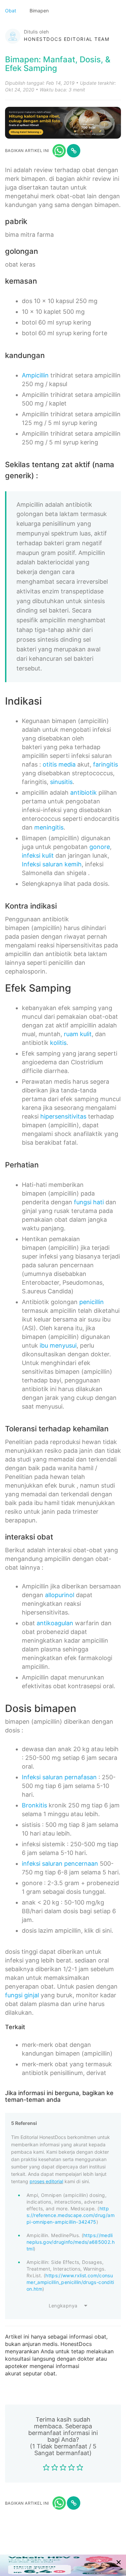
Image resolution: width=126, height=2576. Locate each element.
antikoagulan (55, 1623)
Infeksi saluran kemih (52, 864)
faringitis (106, 764)
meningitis (49, 827)
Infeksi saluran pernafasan (59, 1777)
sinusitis (61, 782)
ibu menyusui (58, 1345)
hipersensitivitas (63, 1116)
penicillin (92, 1302)
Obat (11, 11)
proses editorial (46, 2181)
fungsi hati (89, 1202)
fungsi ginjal (22, 1995)
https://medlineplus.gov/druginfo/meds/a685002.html (71, 2242)
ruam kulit (78, 1034)
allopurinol (60, 1595)
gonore (100, 847)
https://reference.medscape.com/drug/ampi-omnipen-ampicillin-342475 (71, 2215)
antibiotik (83, 793)
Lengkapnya (63, 2306)
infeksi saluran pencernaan (60, 1864)
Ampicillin (35, 375)
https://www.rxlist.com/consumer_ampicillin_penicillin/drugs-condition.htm (70, 2282)
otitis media (59, 764)
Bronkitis (34, 1805)
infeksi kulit (38, 855)
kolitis (58, 1043)
